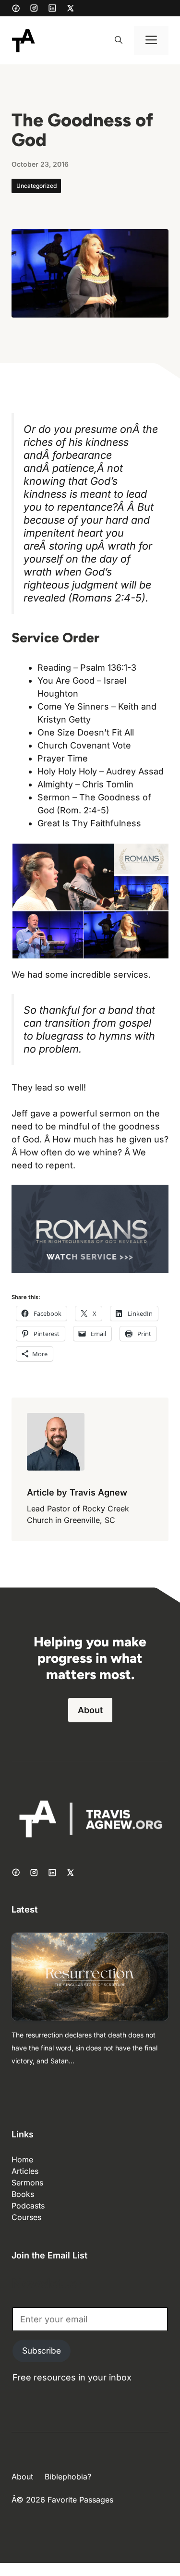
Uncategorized (36, 186)
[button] (119, 40)
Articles (25, 2171)
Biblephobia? (68, 2477)
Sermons (27, 2183)
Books (23, 2194)
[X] (71, 8)
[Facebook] (16, 8)
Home (22, 2159)
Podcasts (28, 2206)
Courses (26, 2217)
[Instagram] (34, 8)
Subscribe (42, 2351)
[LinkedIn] (52, 8)
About (90, 1710)
